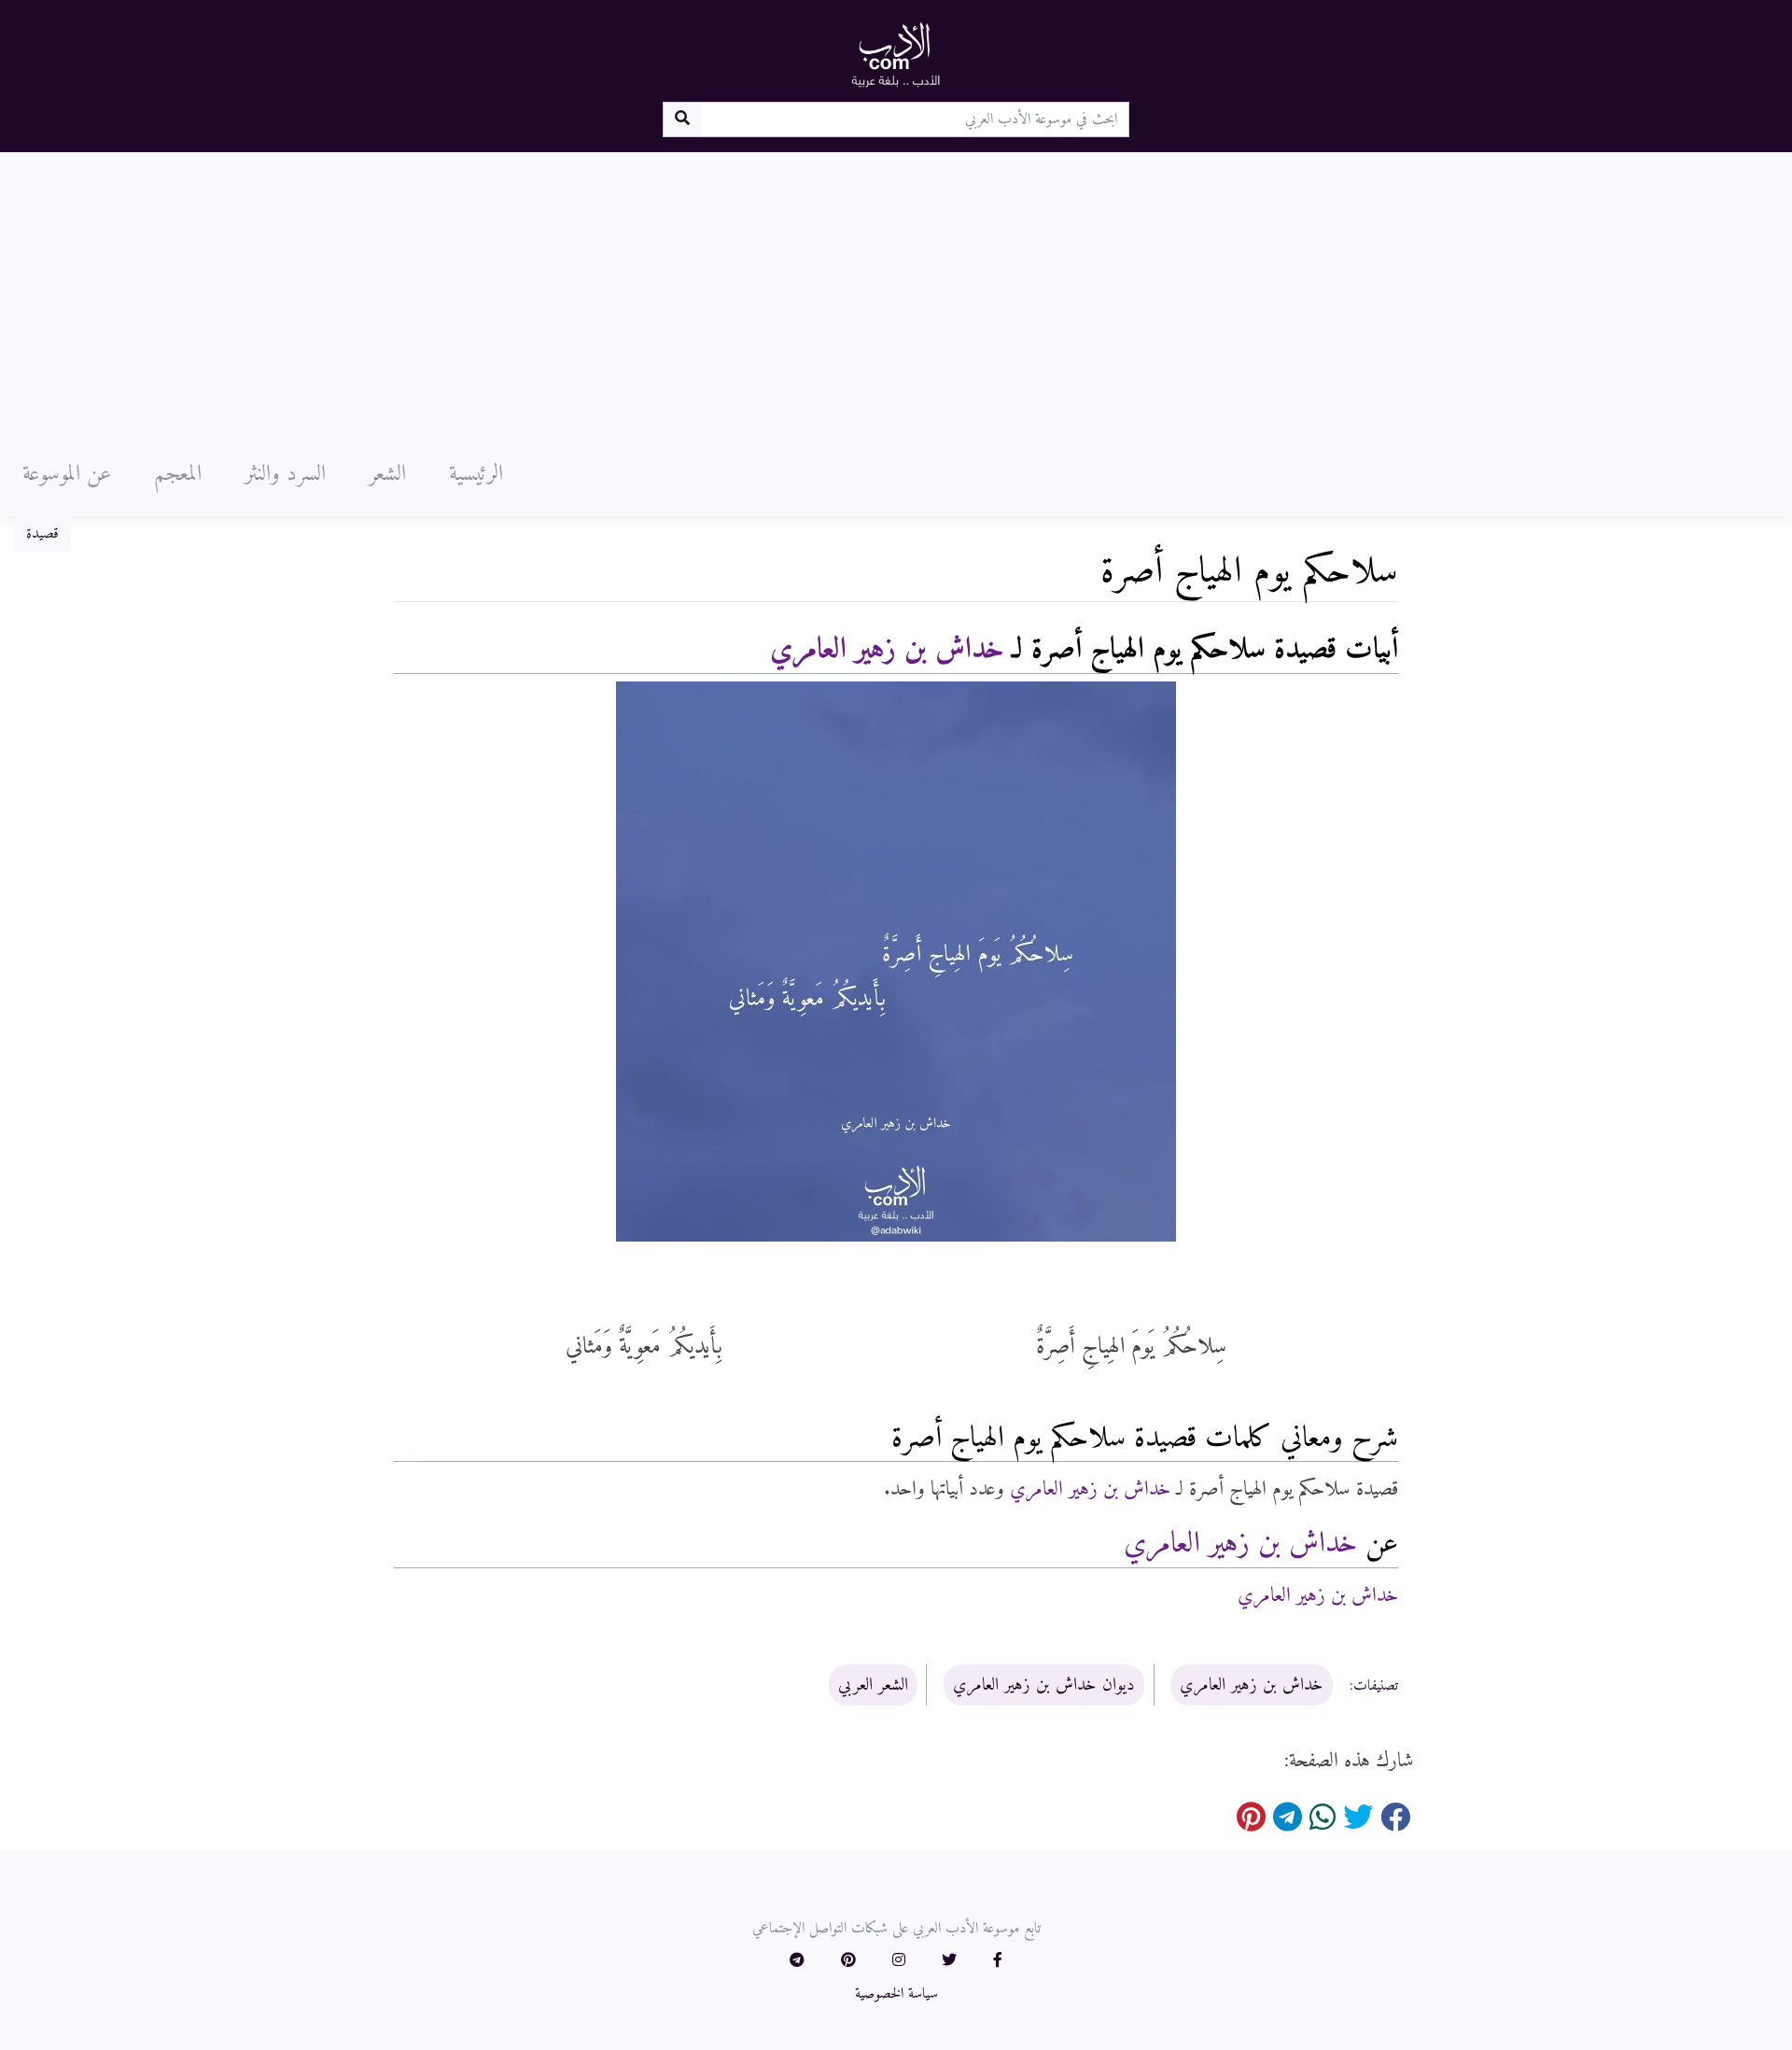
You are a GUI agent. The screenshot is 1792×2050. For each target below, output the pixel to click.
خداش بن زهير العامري (887, 650)
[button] (998, 1961)
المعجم (178, 474)
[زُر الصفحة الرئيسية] (896, 54)
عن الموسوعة (67, 474)
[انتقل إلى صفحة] (682, 119)
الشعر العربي (873, 1685)
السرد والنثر (285, 474)
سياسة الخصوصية (896, 1994)
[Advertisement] (896, 292)
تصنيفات (1376, 1686)
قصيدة (42, 534)
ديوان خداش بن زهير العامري (1044, 1685)
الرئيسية (476, 474)
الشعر (387, 474)
